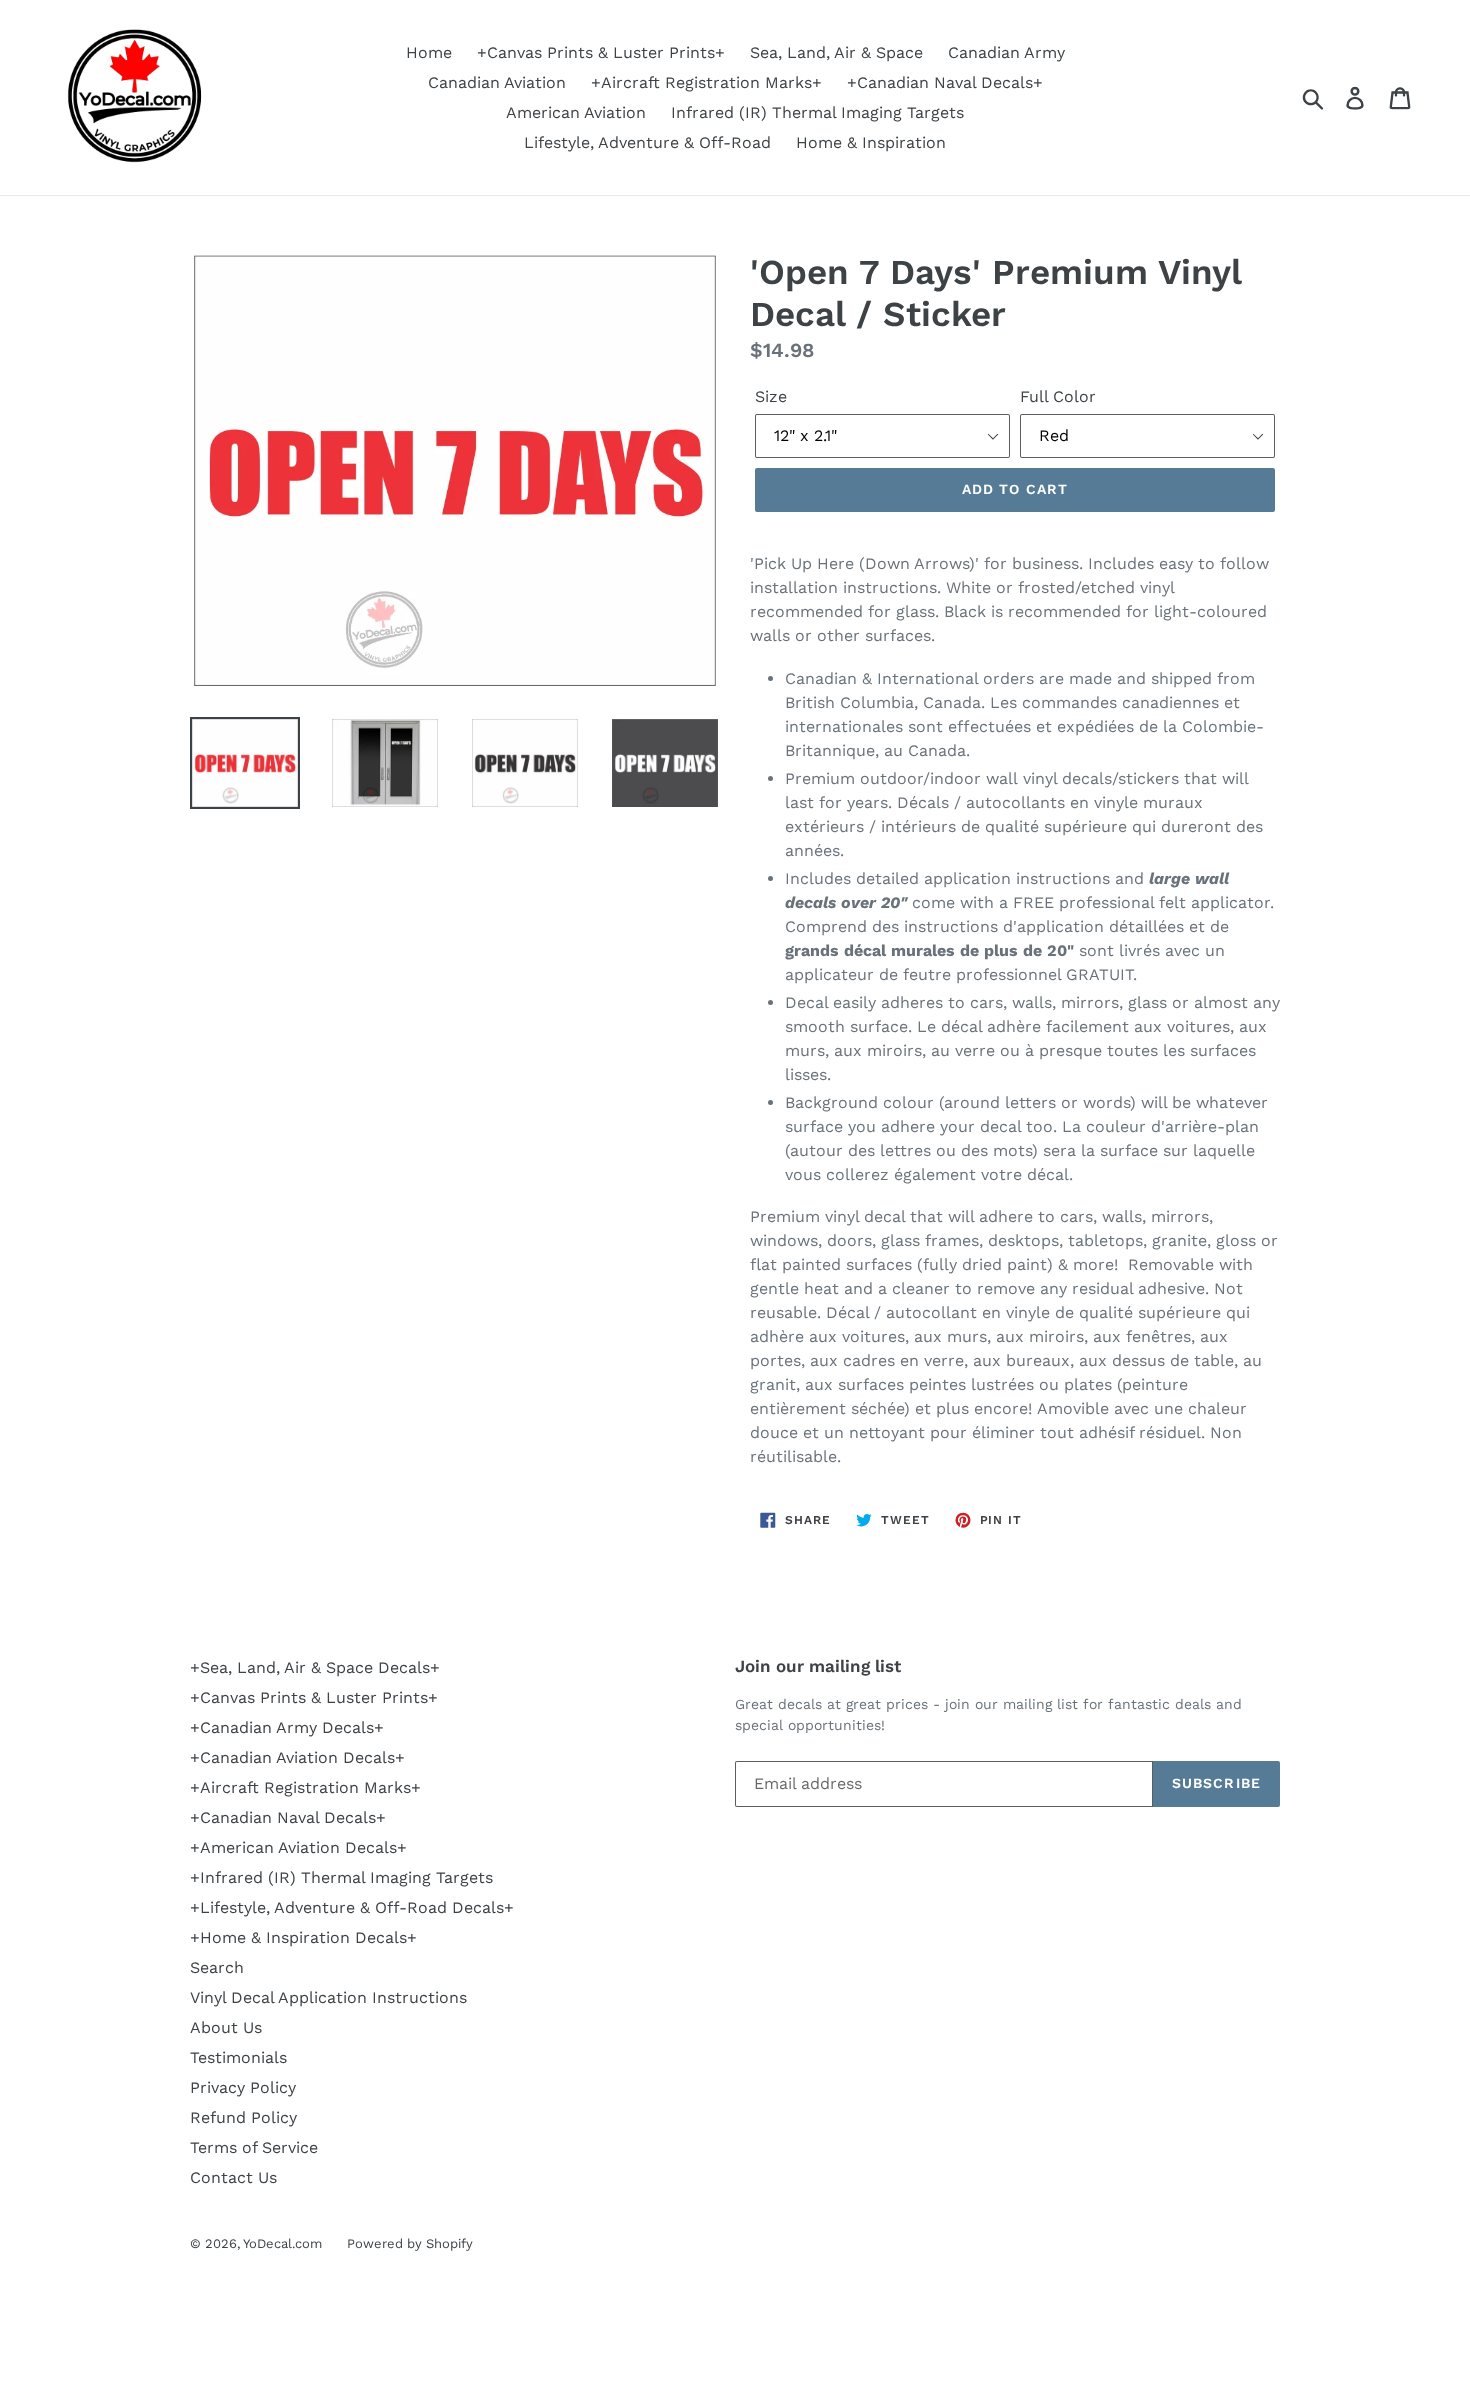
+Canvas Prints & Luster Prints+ (601, 52)
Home (429, 52)
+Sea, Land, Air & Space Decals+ (315, 1667)
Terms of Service (254, 2147)
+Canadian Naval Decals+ (945, 82)
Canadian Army (1006, 52)
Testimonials (238, 2057)
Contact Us (233, 2177)
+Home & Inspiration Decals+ (303, 1937)
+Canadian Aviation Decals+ (297, 1757)
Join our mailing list (818, 1666)
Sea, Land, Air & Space (836, 52)
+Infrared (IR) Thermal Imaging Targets (341, 1877)
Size (771, 396)
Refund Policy (243, 2117)
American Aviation (576, 112)
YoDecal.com (282, 2243)
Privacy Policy (243, 2087)
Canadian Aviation (497, 82)
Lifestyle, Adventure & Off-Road (647, 142)
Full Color (1058, 396)
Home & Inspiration (871, 142)
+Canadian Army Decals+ (287, 1727)
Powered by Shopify (410, 2243)
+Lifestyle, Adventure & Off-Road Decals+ (352, 1907)
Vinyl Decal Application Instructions (328, 1997)
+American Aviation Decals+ (298, 1847)
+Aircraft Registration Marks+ (706, 82)
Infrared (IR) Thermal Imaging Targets (817, 112)
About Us (226, 2027)
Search (217, 1967)
